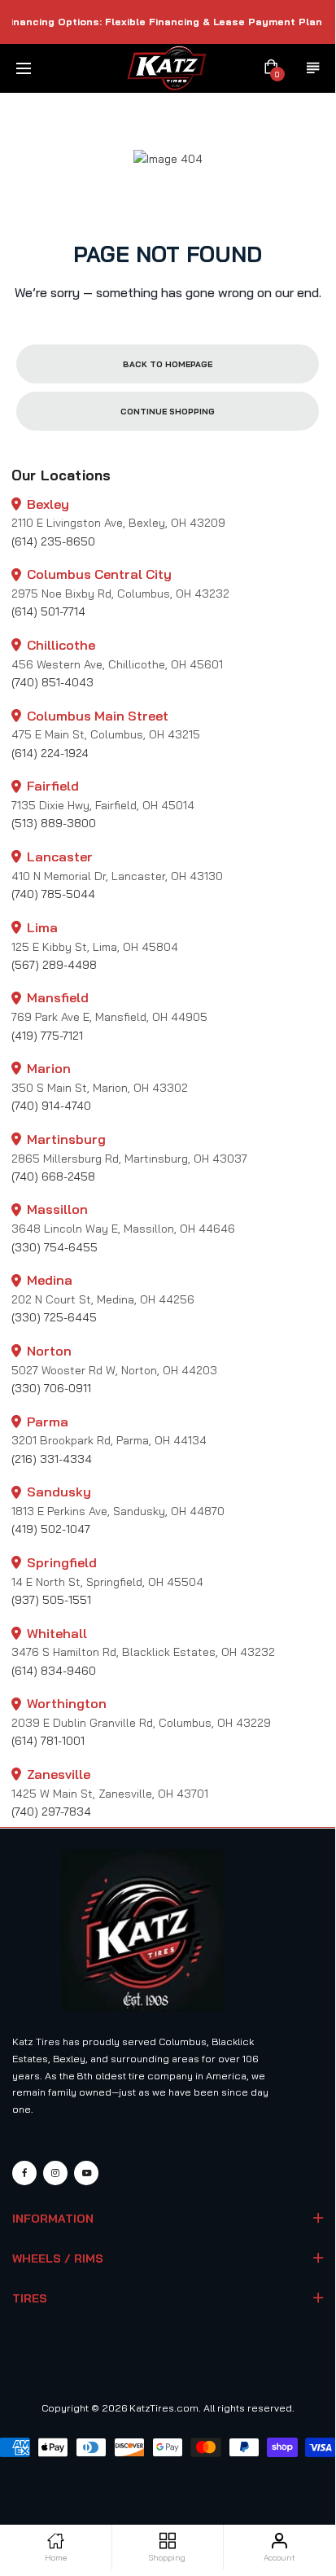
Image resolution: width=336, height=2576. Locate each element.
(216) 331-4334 (52, 1459)
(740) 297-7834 (51, 1812)
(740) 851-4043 (52, 682)
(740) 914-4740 (51, 1106)
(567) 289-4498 (54, 965)
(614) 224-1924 (50, 753)
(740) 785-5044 (53, 894)
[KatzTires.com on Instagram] (55, 2173)
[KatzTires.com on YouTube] (86, 2173)
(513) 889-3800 (54, 823)
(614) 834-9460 (54, 1671)
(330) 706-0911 (51, 1388)
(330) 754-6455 (55, 1247)
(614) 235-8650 (53, 541)
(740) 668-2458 (53, 1176)
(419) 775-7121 (47, 1036)
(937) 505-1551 (51, 1600)
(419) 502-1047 (51, 1529)
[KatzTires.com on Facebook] (24, 2173)
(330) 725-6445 (54, 1317)
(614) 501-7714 (48, 611)
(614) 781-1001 (48, 1741)
